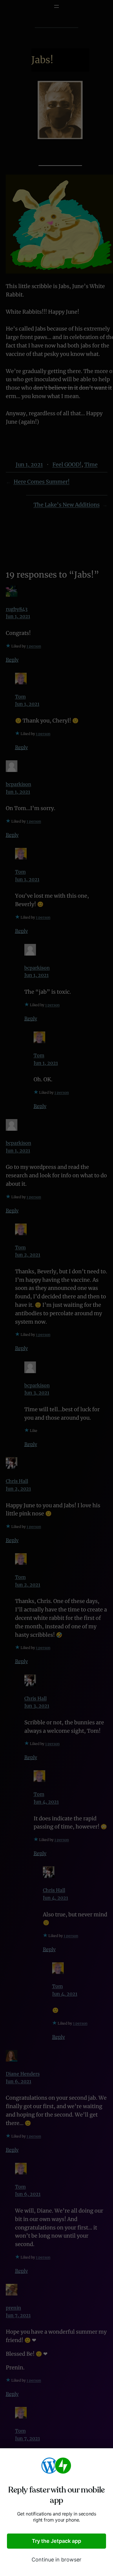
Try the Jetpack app (57, 2541)
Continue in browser (57, 2560)
